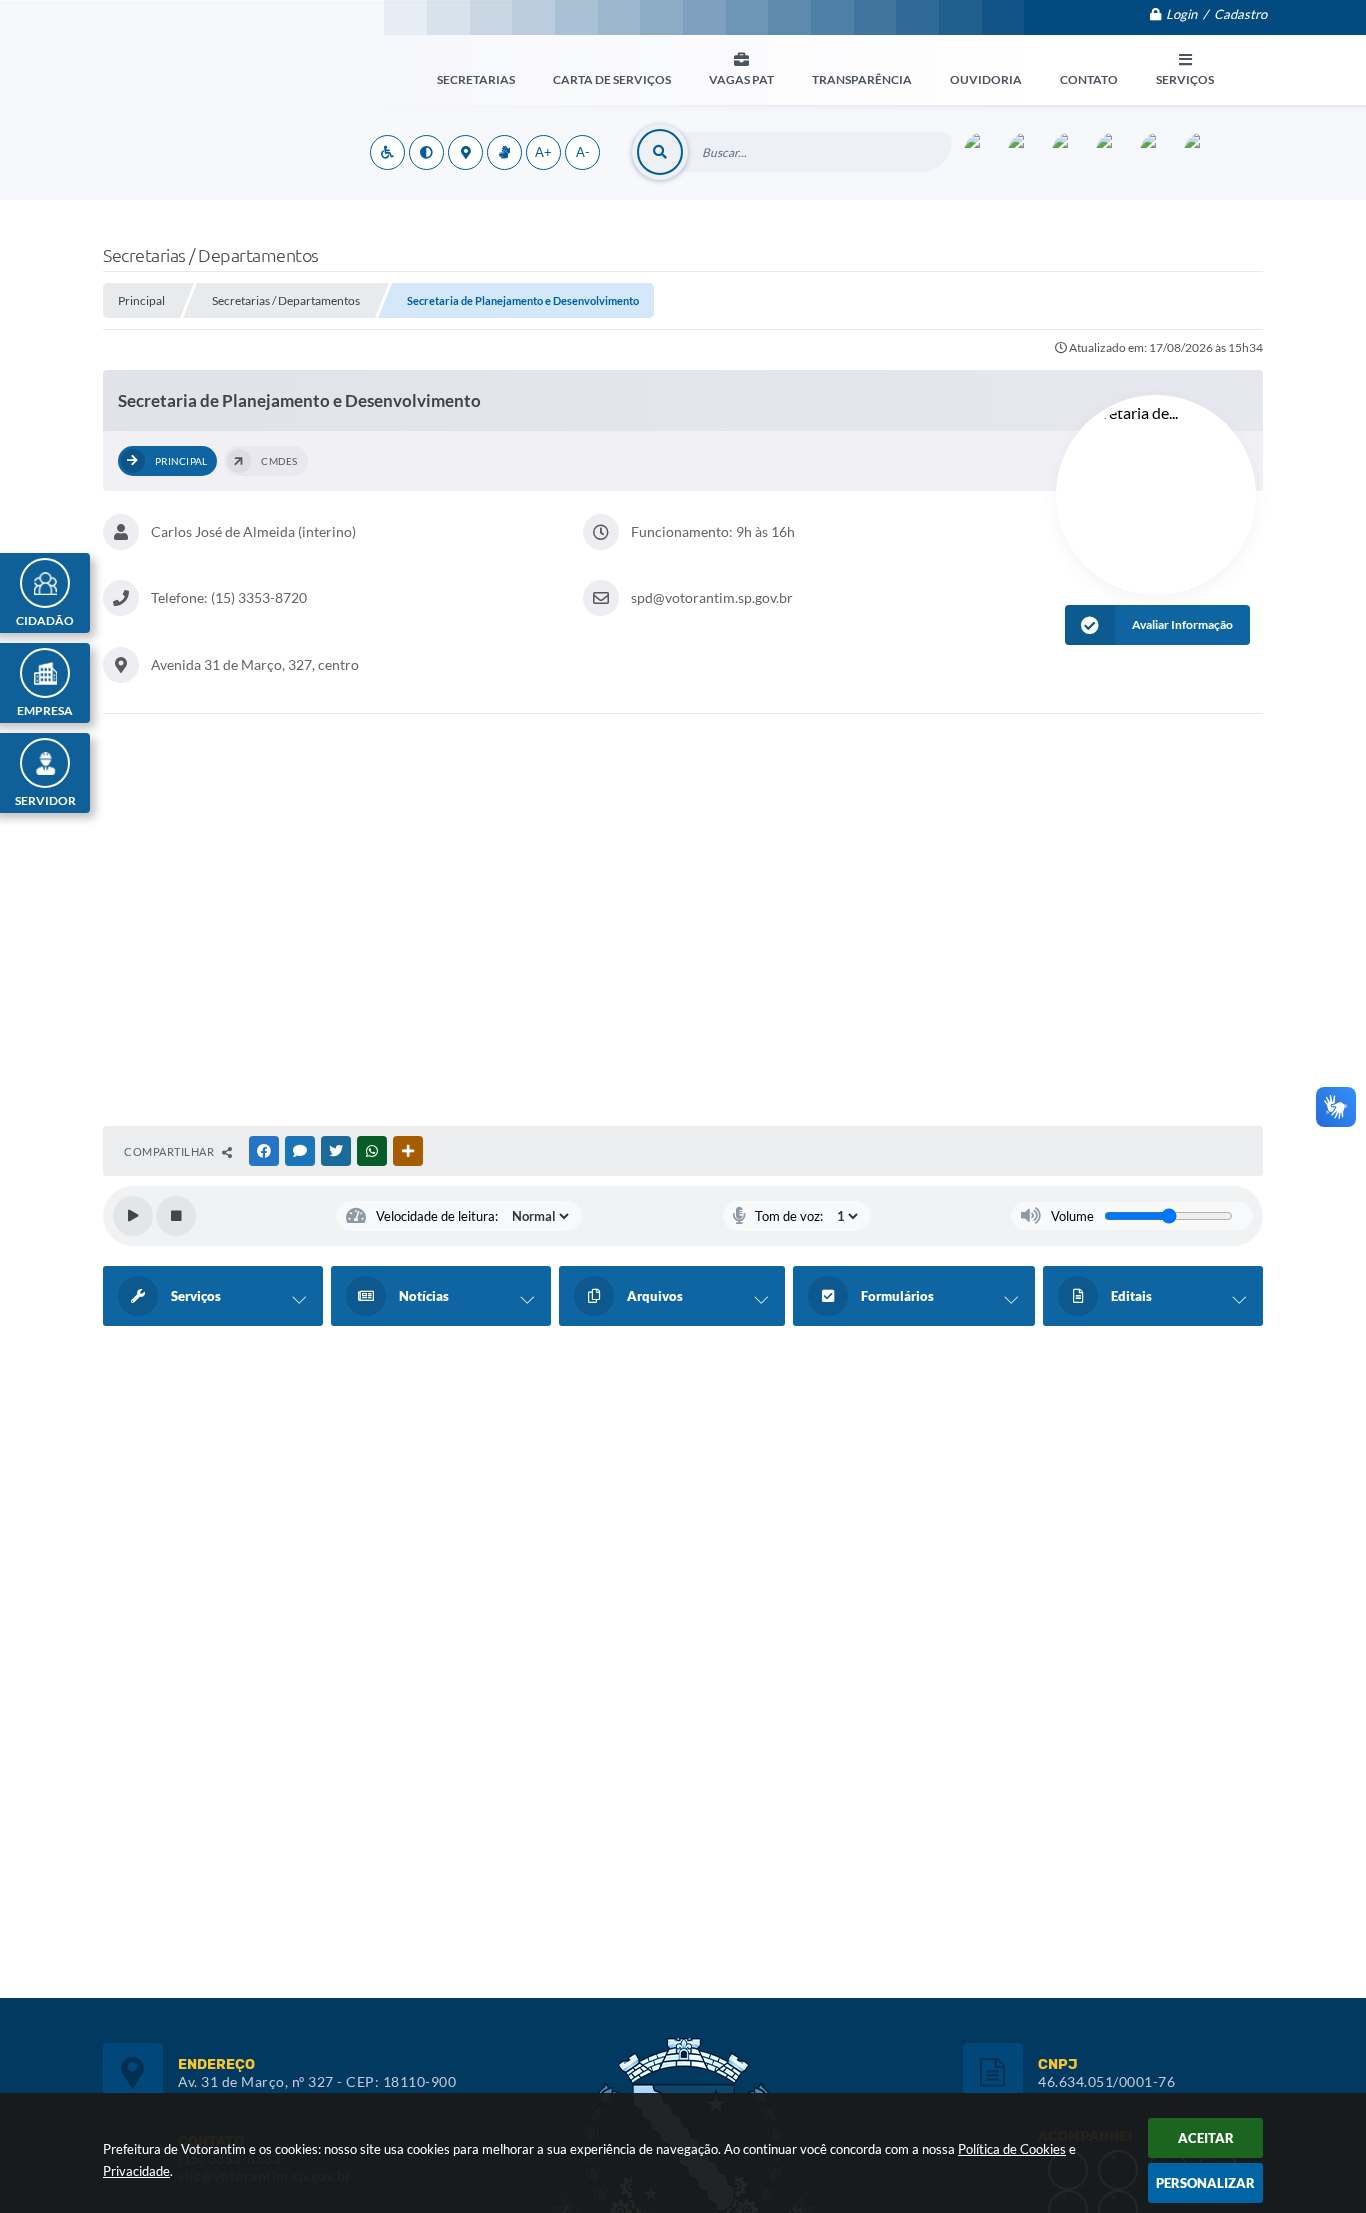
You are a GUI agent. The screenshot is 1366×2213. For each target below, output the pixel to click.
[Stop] (176, 1216)
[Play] (133, 1216)
